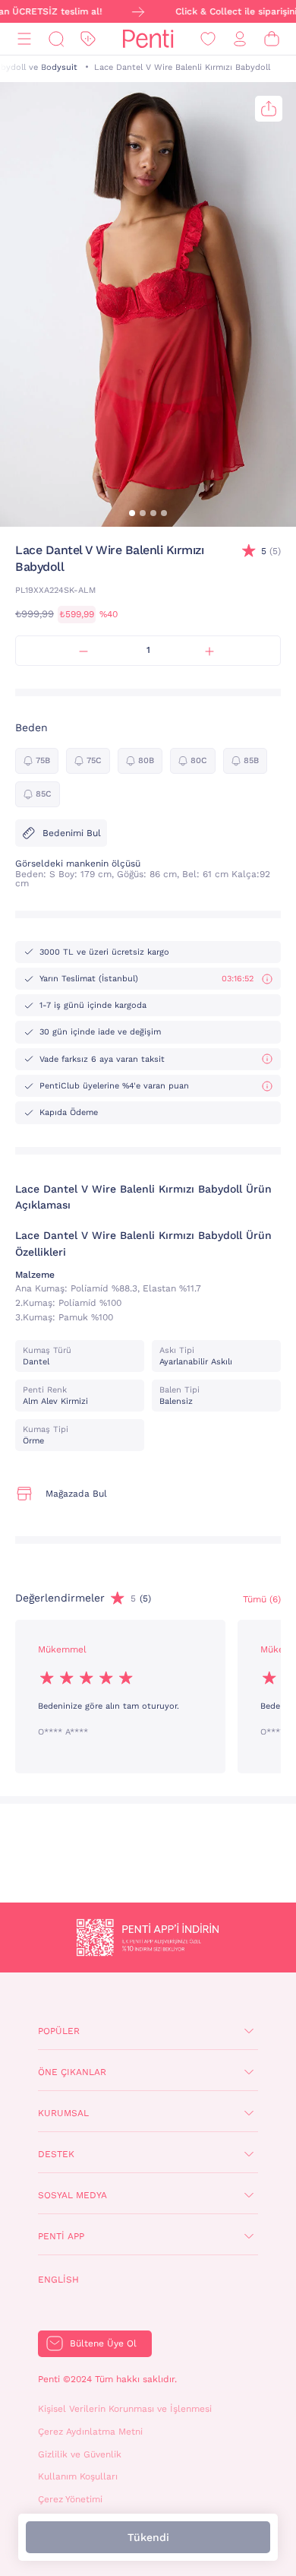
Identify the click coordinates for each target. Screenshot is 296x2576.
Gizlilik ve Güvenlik (80, 2454)
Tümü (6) (262, 1599)
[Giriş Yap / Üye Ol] (240, 39)
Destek (56, 2154)
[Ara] (56, 39)
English (58, 2280)
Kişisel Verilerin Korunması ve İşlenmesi (125, 2409)
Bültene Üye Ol (103, 2343)
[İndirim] (88, 39)
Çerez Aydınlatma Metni (90, 2432)
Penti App (61, 2236)
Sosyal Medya (72, 2195)
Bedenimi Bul (72, 833)
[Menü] (24, 39)
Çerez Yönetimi (70, 2499)
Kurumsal (63, 2113)
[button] (132, 513)
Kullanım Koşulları (78, 2476)
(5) (271, 551)
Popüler (59, 2031)
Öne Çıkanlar (72, 2072)
